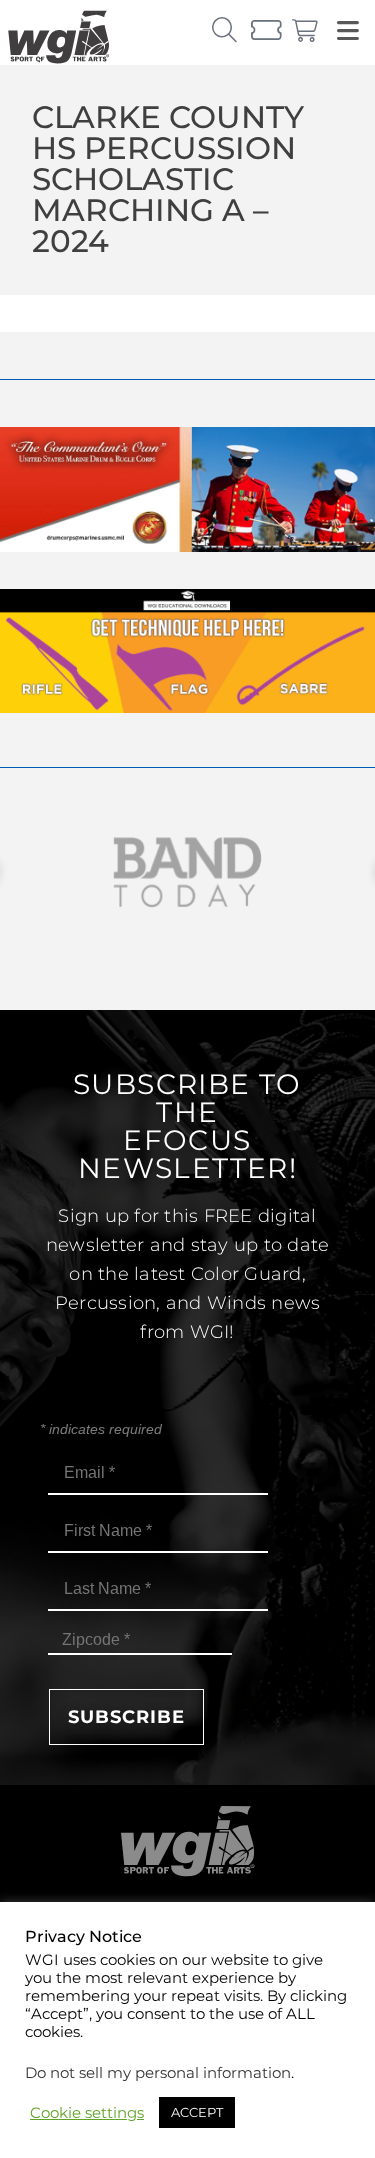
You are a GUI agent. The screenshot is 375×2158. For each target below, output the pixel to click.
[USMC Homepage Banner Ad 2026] (187, 546)
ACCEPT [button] (197, 2112)
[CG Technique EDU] (187, 707)
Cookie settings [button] (87, 2113)
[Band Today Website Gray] (187, 872)
